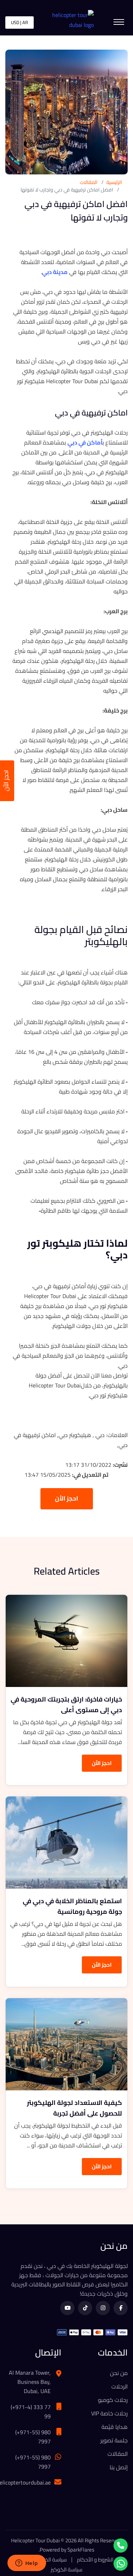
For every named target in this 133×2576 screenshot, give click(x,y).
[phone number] (121, 2546)
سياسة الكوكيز (66, 2570)
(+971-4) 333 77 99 (31, 2412)
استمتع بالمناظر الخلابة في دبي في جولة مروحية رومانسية (72, 1906)
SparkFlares (81, 2550)
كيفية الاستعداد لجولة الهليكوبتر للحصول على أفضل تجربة (74, 2108)
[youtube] (67, 2308)
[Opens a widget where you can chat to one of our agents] (27, 2564)
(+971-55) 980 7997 (33, 2437)
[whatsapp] (121, 2564)
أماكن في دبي (85, 442)
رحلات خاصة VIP (109, 2413)
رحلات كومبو (113, 2400)
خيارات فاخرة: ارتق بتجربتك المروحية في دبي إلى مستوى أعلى (66, 1705)
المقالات (89, 182)
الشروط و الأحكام (95, 2560)
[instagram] (103, 2308)
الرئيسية (114, 182)
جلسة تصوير (114, 2440)
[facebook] (121, 2308)
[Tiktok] (85, 2308)
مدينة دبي (55, 272)
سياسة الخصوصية (48, 2560)
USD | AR (20, 22)
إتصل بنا (119, 2467)
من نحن (119, 2373)
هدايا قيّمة (115, 2427)
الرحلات (120, 2386)
